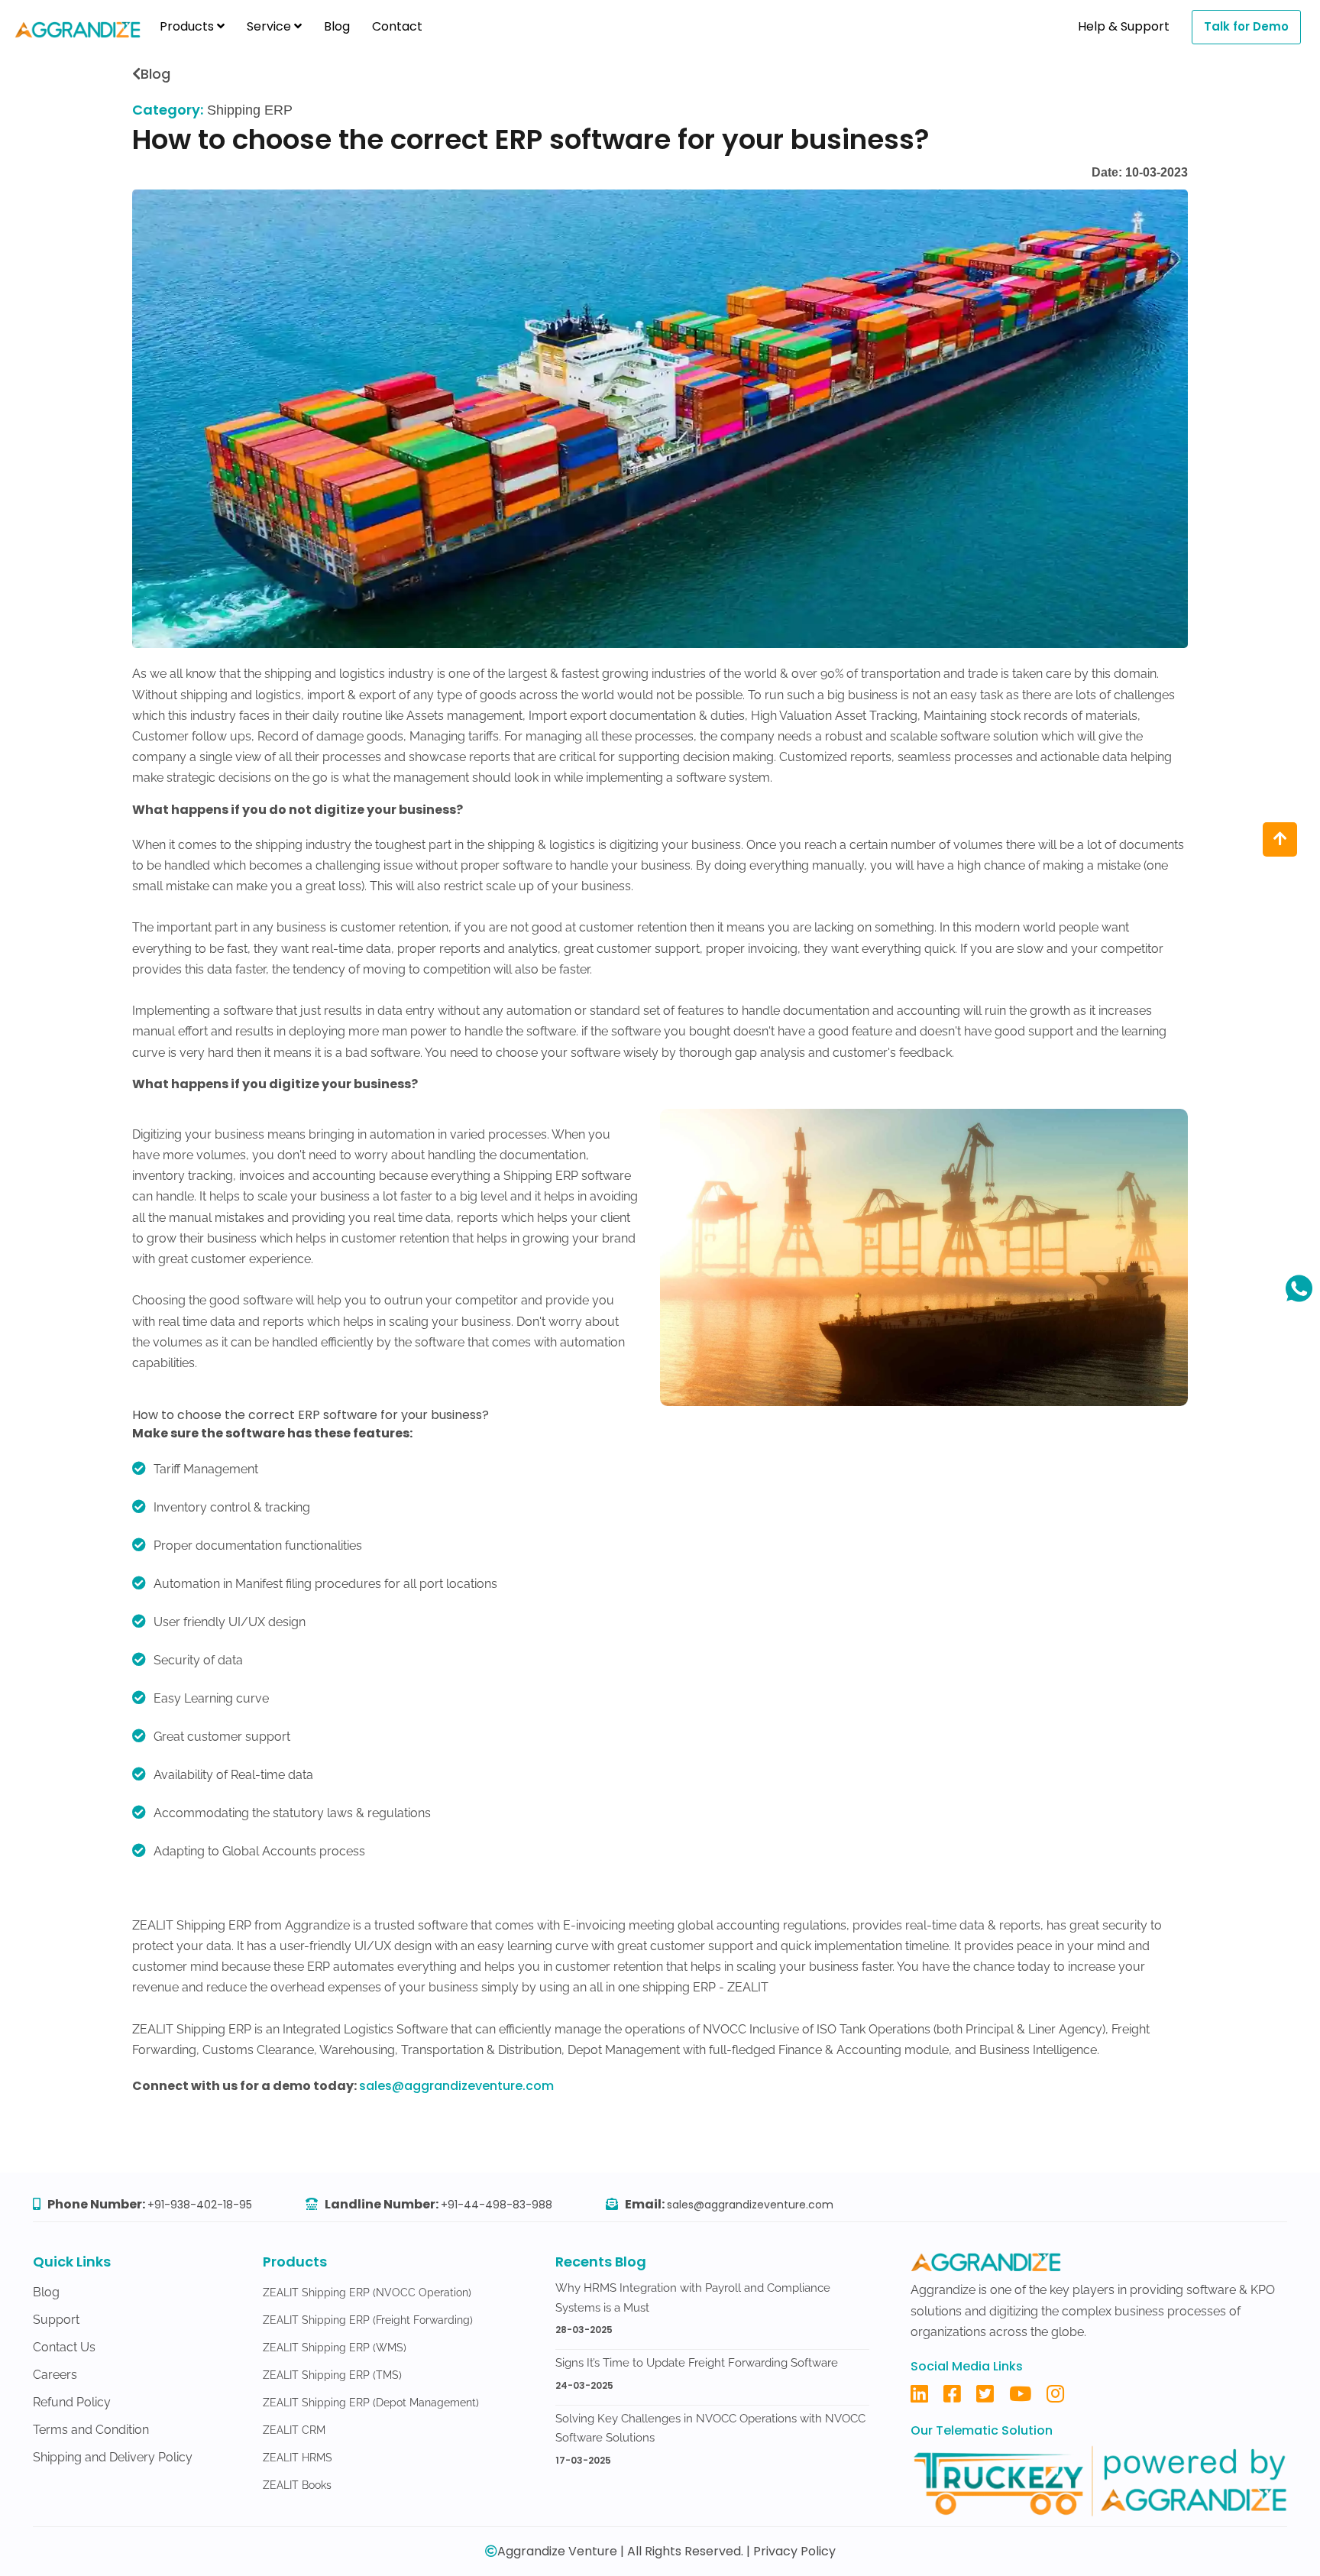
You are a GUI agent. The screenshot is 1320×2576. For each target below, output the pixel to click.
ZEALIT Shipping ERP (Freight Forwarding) (368, 2320)
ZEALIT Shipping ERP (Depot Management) (371, 2403)
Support (56, 2320)
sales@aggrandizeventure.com (456, 2086)
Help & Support (1124, 26)
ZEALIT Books (297, 2485)
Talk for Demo (1246, 26)
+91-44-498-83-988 (497, 2205)
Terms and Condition (91, 2430)
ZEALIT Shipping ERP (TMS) (332, 2375)
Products (188, 26)
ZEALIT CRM (294, 2430)
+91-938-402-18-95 (200, 2205)
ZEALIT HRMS (298, 2458)
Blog (337, 26)
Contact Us (64, 2347)
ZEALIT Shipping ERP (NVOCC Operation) (367, 2292)
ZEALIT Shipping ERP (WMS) (335, 2348)
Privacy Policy (794, 2551)
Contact (397, 26)
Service (270, 26)
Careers (55, 2375)
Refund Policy (72, 2402)
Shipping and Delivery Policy (113, 2457)
